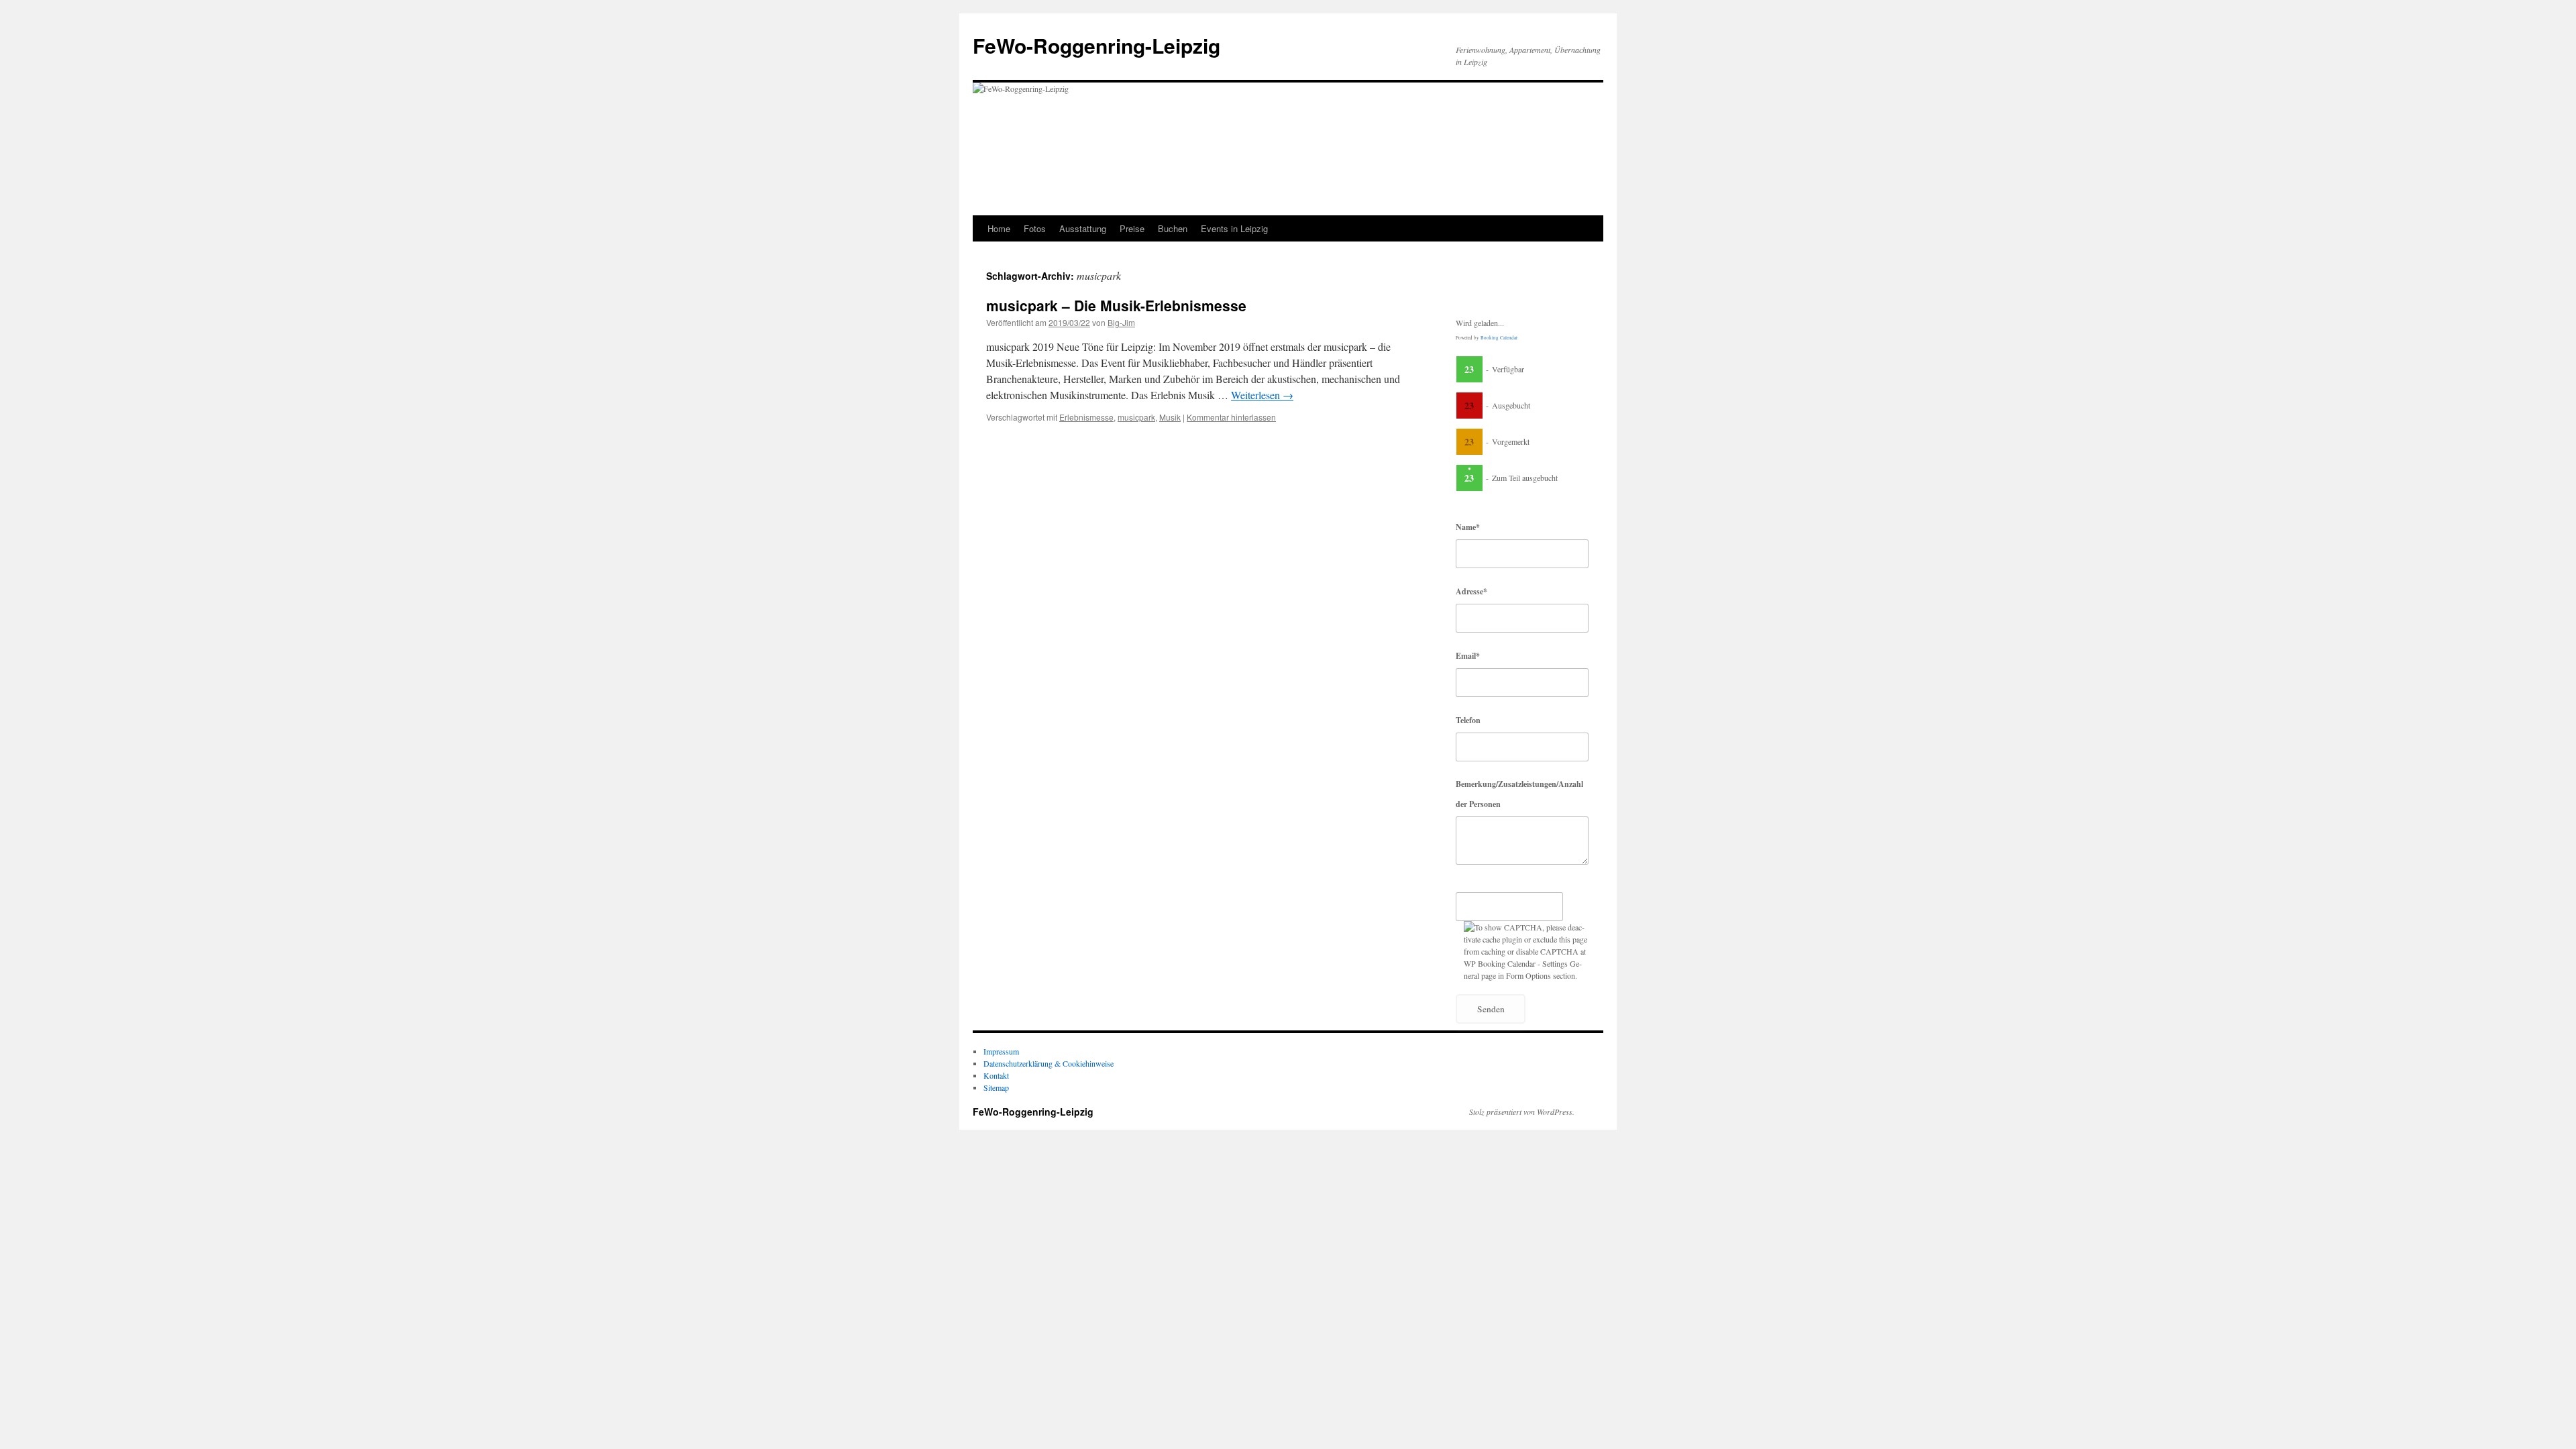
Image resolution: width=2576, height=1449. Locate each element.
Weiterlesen (1262, 395)
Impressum (1001, 1051)
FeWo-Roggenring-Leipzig (1096, 45)
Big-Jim (1121, 322)
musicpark (1136, 417)
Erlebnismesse (1086, 417)
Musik (1170, 417)
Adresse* (1471, 591)
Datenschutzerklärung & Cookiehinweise (1049, 1063)
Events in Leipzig (1234, 228)
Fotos (1035, 228)
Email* (1468, 656)
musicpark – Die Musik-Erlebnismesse (1116, 305)
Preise (1132, 228)
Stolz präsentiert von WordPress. (1522, 1112)
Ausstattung (1083, 228)
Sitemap (996, 1087)
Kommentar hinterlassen (1231, 417)
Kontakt (996, 1075)
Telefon (1468, 720)
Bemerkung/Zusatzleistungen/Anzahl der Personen (1519, 794)
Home (999, 228)
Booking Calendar (1499, 338)
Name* (1468, 527)
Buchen (1173, 228)
